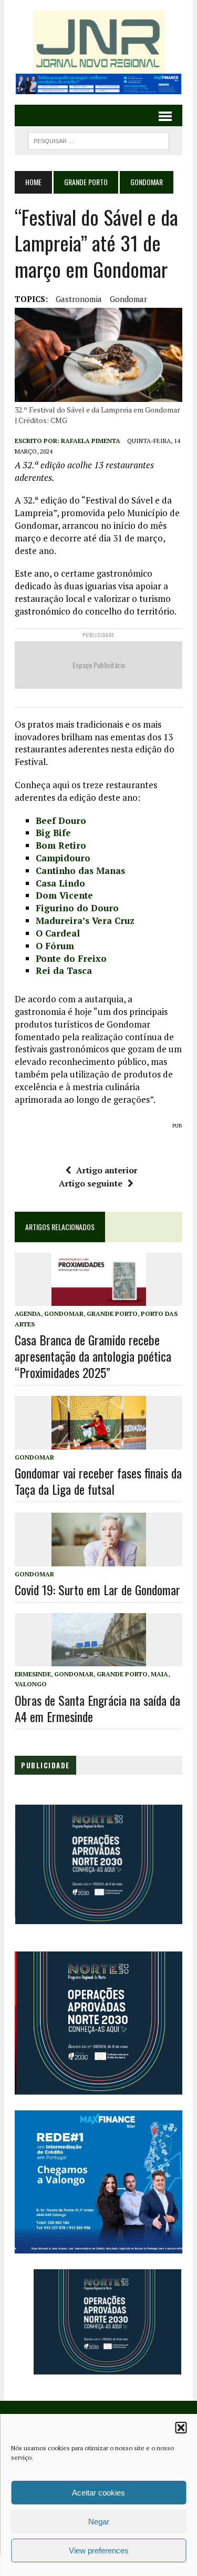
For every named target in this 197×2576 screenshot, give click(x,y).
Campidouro (63, 858)
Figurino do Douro (77, 908)
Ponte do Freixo (71, 958)
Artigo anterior (107, 1170)
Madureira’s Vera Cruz (85, 920)
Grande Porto (86, 182)
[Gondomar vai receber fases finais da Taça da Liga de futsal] (99, 1442)
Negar (99, 2522)
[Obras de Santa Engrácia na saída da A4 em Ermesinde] (99, 1659)
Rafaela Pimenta (91, 441)
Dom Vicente (64, 895)
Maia (159, 1674)
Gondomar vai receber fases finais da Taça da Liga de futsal (98, 1481)
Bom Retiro (61, 845)
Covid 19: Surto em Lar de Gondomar (97, 1589)
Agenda (28, 1314)
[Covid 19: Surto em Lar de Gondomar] (99, 1559)
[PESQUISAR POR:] (98, 139)
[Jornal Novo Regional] (98, 42)
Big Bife (53, 833)
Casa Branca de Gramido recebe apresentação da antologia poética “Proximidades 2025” (93, 1356)
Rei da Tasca (64, 970)
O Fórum (55, 946)
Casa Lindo (60, 883)
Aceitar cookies (98, 2493)
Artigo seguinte (91, 1183)
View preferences (99, 2550)
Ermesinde (33, 1674)
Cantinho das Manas (80, 871)
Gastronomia (79, 299)
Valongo (31, 1684)
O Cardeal (58, 933)
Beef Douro (61, 821)
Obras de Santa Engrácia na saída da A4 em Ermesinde (97, 1708)
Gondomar (128, 299)
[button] (181, 2428)
